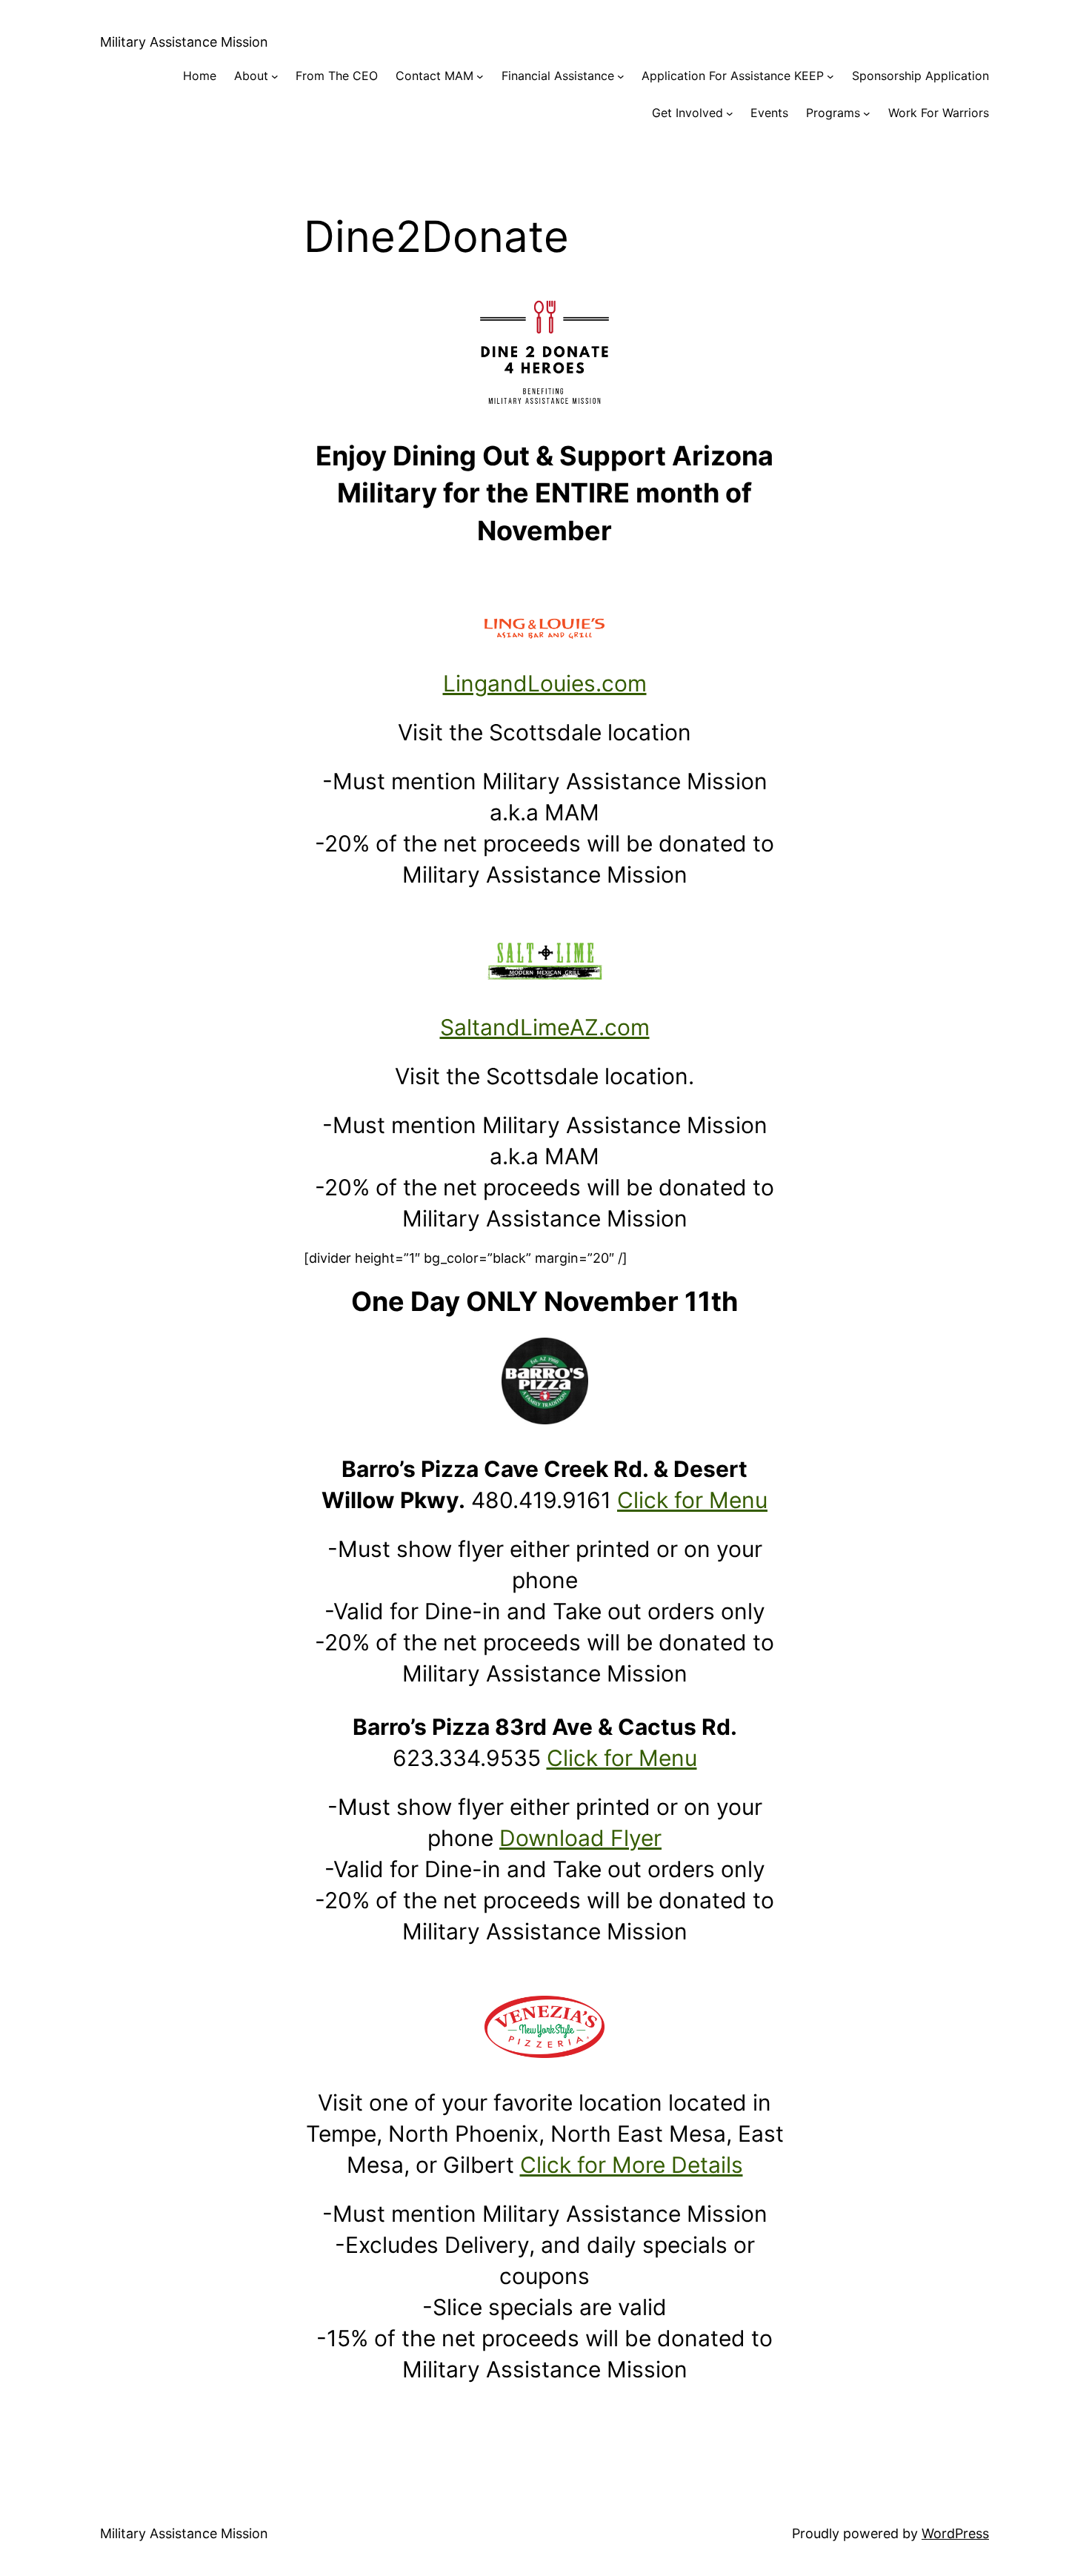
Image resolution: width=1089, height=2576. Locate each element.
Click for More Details (632, 2165)
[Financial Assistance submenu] (621, 76)
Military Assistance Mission (184, 42)
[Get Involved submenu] (730, 113)
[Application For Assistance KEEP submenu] (830, 76)
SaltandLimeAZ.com (545, 1027)
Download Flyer (580, 1838)
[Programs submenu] (867, 113)
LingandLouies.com (545, 683)
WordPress (955, 2533)
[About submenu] (275, 76)
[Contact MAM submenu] (480, 76)
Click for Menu (692, 1500)
